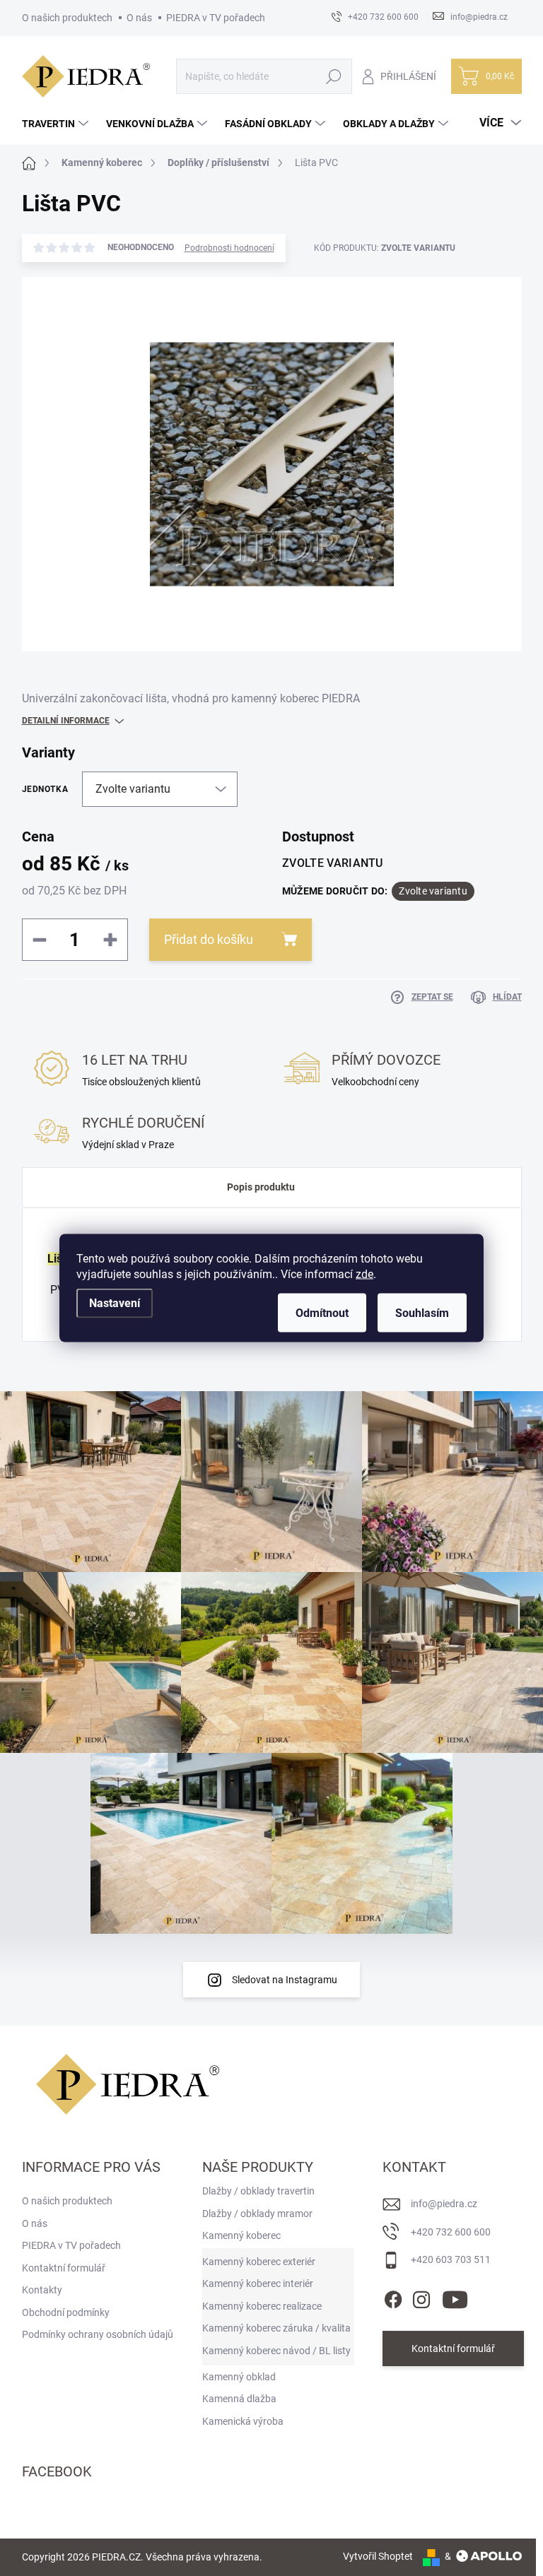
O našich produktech (67, 18)
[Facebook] (393, 2297)
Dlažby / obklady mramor (257, 2214)
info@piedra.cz (444, 2204)
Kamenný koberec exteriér (259, 2262)
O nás (139, 18)
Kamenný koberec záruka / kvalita (276, 2328)
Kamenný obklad (239, 2377)
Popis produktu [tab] (261, 1187)
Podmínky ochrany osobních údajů (98, 2334)
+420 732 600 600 (451, 2232)
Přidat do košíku (209, 939)
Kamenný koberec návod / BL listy (276, 2351)
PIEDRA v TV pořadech (216, 18)
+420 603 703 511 (451, 2259)
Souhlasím (422, 1313)
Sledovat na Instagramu (285, 1980)
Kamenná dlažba (239, 2399)
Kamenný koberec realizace (262, 2306)
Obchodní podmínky (66, 2312)
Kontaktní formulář (453, 2348)
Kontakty (42, 2290)
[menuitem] (57, 124)
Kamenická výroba (243, 2421)
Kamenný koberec (241, 2235)
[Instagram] (421, 2297)
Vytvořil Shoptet (378, 2556)
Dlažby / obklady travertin (258, 2191)
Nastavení (115, 1303)
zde (364, 1274)
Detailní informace (66, 721)
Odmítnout (322, 1313)
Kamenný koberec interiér (258, 2283)
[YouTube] (455, 2297)
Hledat (333, 76)
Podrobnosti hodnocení (229, 248)
